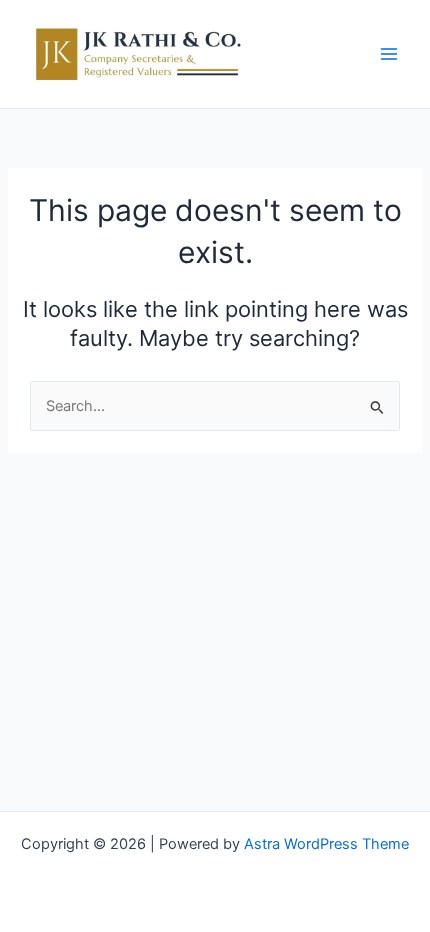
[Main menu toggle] (389, 54)
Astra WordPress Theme (326, 844)
